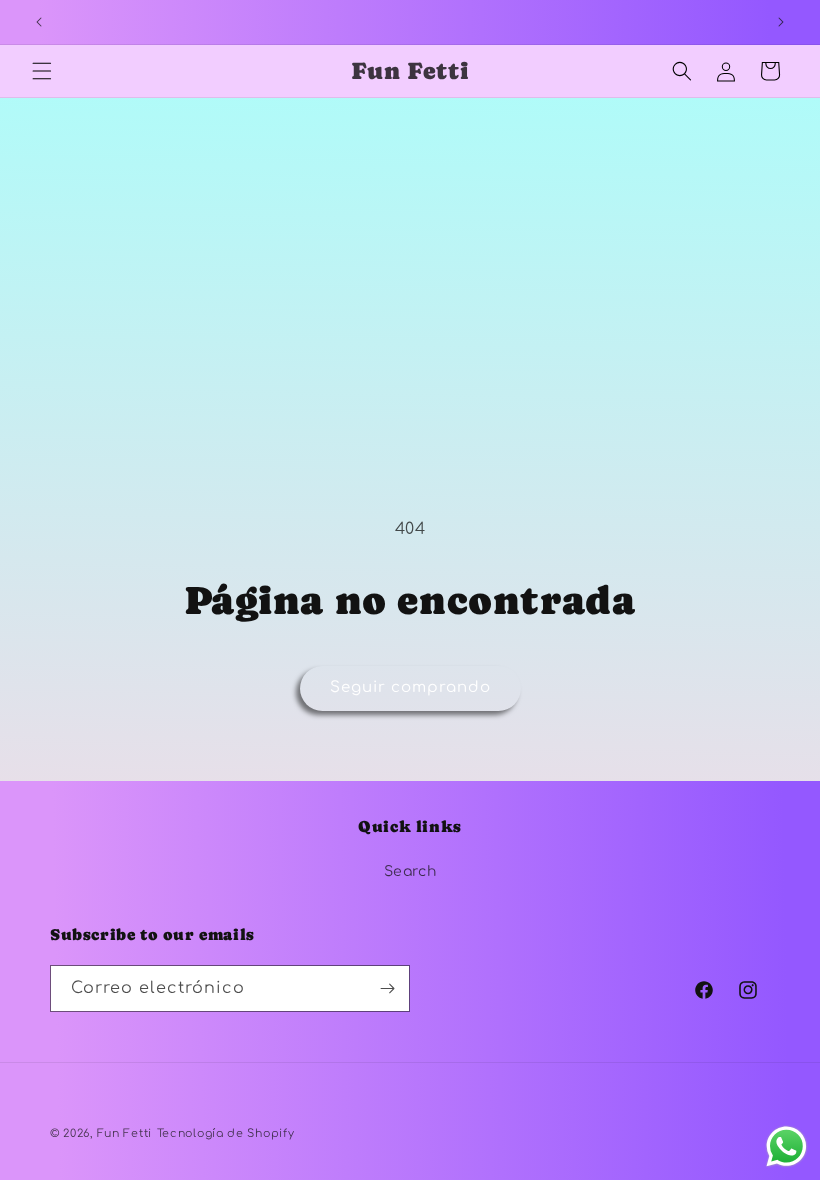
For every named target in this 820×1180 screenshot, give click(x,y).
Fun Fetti (124, 1133)
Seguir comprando (410, 687)
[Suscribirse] (387, 988)
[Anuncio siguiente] (781, 22)
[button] (42, 71)
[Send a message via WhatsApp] (786, 1146)
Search (410, 871)
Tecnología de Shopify (226, 1133)
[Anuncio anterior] (39, 22)
